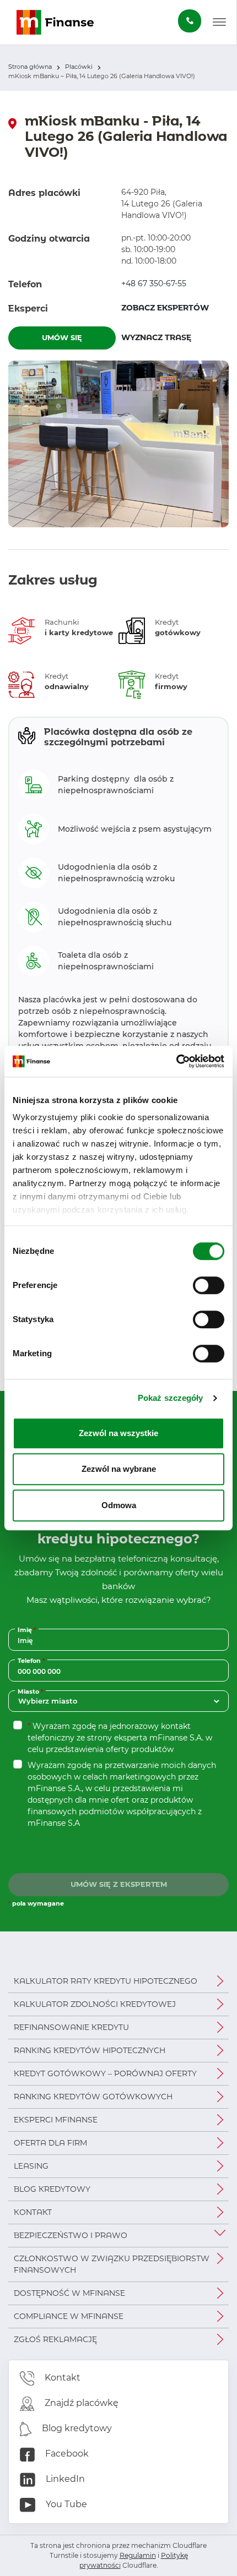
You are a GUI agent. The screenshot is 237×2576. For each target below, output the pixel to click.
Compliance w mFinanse (69, 2316)
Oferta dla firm (50, 2143)
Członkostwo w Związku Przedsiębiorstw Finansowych (112, 2264)
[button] (219, 23)
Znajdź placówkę (80, 2403)
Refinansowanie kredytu (71, 2027)
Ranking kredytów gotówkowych (93, 2097)
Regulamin (138, 2555)
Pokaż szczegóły (171, 1398)
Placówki (79, 67)
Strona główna (30, 67)
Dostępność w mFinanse (69, 2293)
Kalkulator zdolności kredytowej (95, 2004)
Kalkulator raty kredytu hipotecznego (106, 1981)
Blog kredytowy (52, 2189)
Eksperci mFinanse (56, 2120)
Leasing (31, 2166)
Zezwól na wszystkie (118, 1433)
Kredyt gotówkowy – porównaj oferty (105, 2073)
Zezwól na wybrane (119, 1469)
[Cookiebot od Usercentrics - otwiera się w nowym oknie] (176, 1061)
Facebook (66, 2454)
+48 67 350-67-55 (154, 283)
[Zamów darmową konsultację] (190, 21)
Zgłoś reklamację (55, 2339)
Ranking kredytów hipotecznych (90, 2050)
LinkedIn (64, 2479)
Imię (28, 1630)
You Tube (65, 2504)
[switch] (209, 1285)
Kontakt (33, 2212)
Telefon (33, 1660)
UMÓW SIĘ (62, 337)
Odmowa (119, 1505)
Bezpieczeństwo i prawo (71, 2235)
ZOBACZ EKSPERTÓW (165, 308)
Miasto (32, 1691)
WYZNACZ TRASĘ (175, 337)
